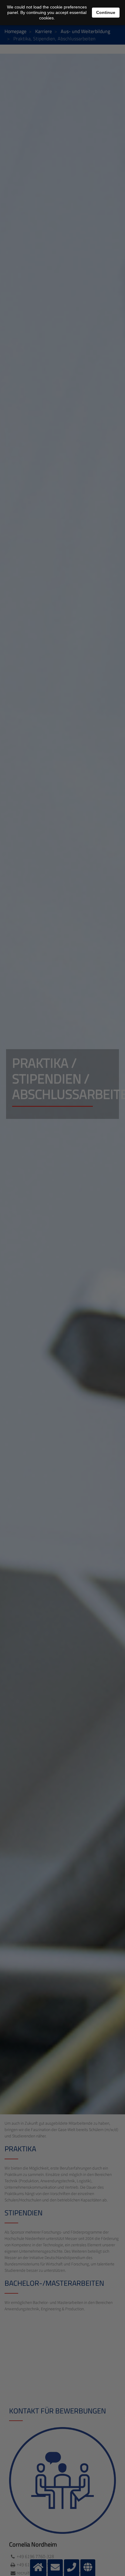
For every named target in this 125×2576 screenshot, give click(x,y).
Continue (106, 12)
